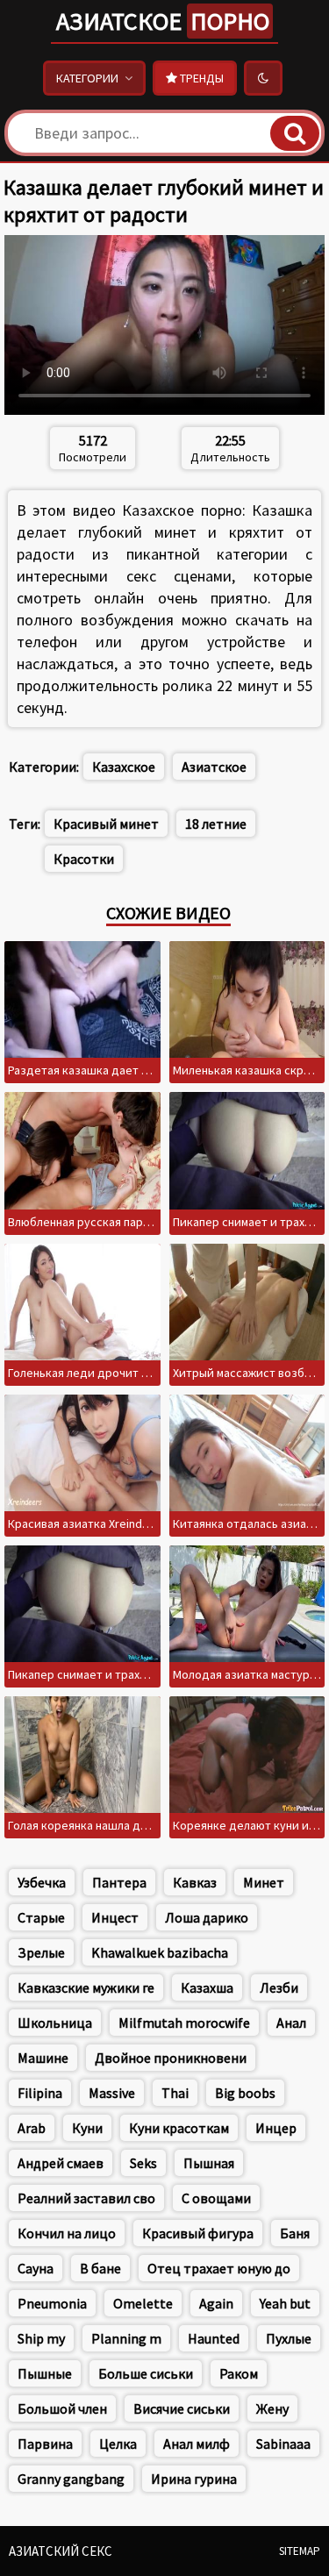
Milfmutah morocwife (184, 2023)
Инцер (276, 2128)
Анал (291, 2023)
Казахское (124, 767)
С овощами (216, 2198)
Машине (43, 2058)
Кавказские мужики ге (86, 1987)
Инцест (115, 1917)
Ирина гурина (194, 2479)
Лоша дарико (207, 1917)
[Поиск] (295, 133)
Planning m (126, 2338)
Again (216, 2303)
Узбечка (42, 1882)
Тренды (200, 78)
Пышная (209, 2163)
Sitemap (300, 2551)
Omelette (143, 2303)
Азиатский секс (61, 2551)
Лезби (279, 1987)
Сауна (36, 2268)
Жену (272, 2408)
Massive (112, 2093)
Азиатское (163, 21)
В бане (100, 2268)
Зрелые (41, 1952)
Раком (239, 2373)
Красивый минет (106, 824)
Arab (32, 2128)
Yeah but (285, 2303)
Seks (143, 2163)
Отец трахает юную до (219, 2268)
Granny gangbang (71, 2479)
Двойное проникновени (171, 2058)
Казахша (207, 1987)
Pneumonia (52, 2303)
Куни (87, 2128)
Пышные (45, 2373)
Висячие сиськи (182, 2408)
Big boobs (245, 2093)
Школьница (55, 2023)
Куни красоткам (179, 2128)
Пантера (119, 1882)
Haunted (214, 2338)
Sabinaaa (283, 2444)
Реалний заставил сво (86, 2198)
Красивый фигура (198, 2233)
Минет (264, 1882)
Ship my (41, 2338)
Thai (175, 2093)
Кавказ (195, 1882)
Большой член (62, 2408)
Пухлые (289, 2338)
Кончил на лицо (67, 2233)
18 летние (216, 824)
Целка (118, 2444)
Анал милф (197, 2444)
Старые (41, 1917)
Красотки (84, 859)
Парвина (45, 2444)
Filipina (40, 2093)
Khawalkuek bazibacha (160, 1952)
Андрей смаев (61, 2163)
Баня (295, 2233)
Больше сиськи (146, 2373)
